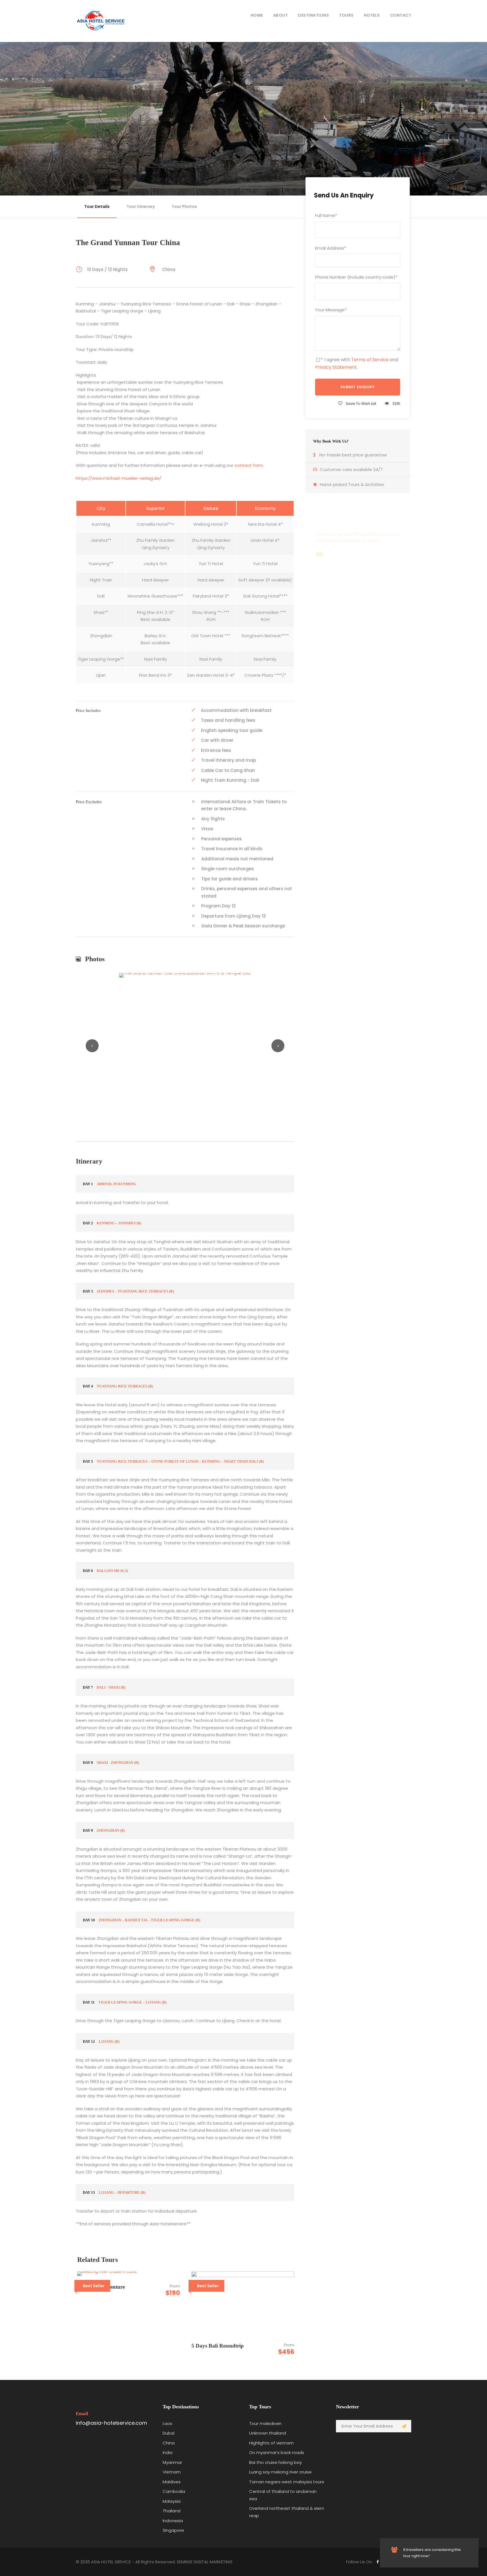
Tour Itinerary (141, 206)
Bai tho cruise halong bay (275, 2462)
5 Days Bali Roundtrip (218, 2346)
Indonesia (173, 2521)
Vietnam (172, 2472)
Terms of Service (370, 360)
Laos (167, 2423)
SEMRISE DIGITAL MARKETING (205, 2562)
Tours (346, 15)
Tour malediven (265, 2423)
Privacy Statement (336, 367)
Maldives (172, 2482)
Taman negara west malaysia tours (287, 2482)
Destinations (313, 15)
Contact (401, 15)
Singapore (173, 2530)
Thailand (171, 2511)
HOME (257, 15)
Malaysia (172, 2501)
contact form (249, 465)
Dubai (169, 2433)
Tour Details (97, 206)
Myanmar (172, 2462)
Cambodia (174, 2491)
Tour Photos (184, 206)
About (281, 15)
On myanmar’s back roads (277, 2452)
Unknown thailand (268, 2433)
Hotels (372, 15)
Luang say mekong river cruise (280, 2472)
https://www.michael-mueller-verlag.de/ (119, 478)
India (168, 2452)
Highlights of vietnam (271, 2443)
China (169, 2443)
